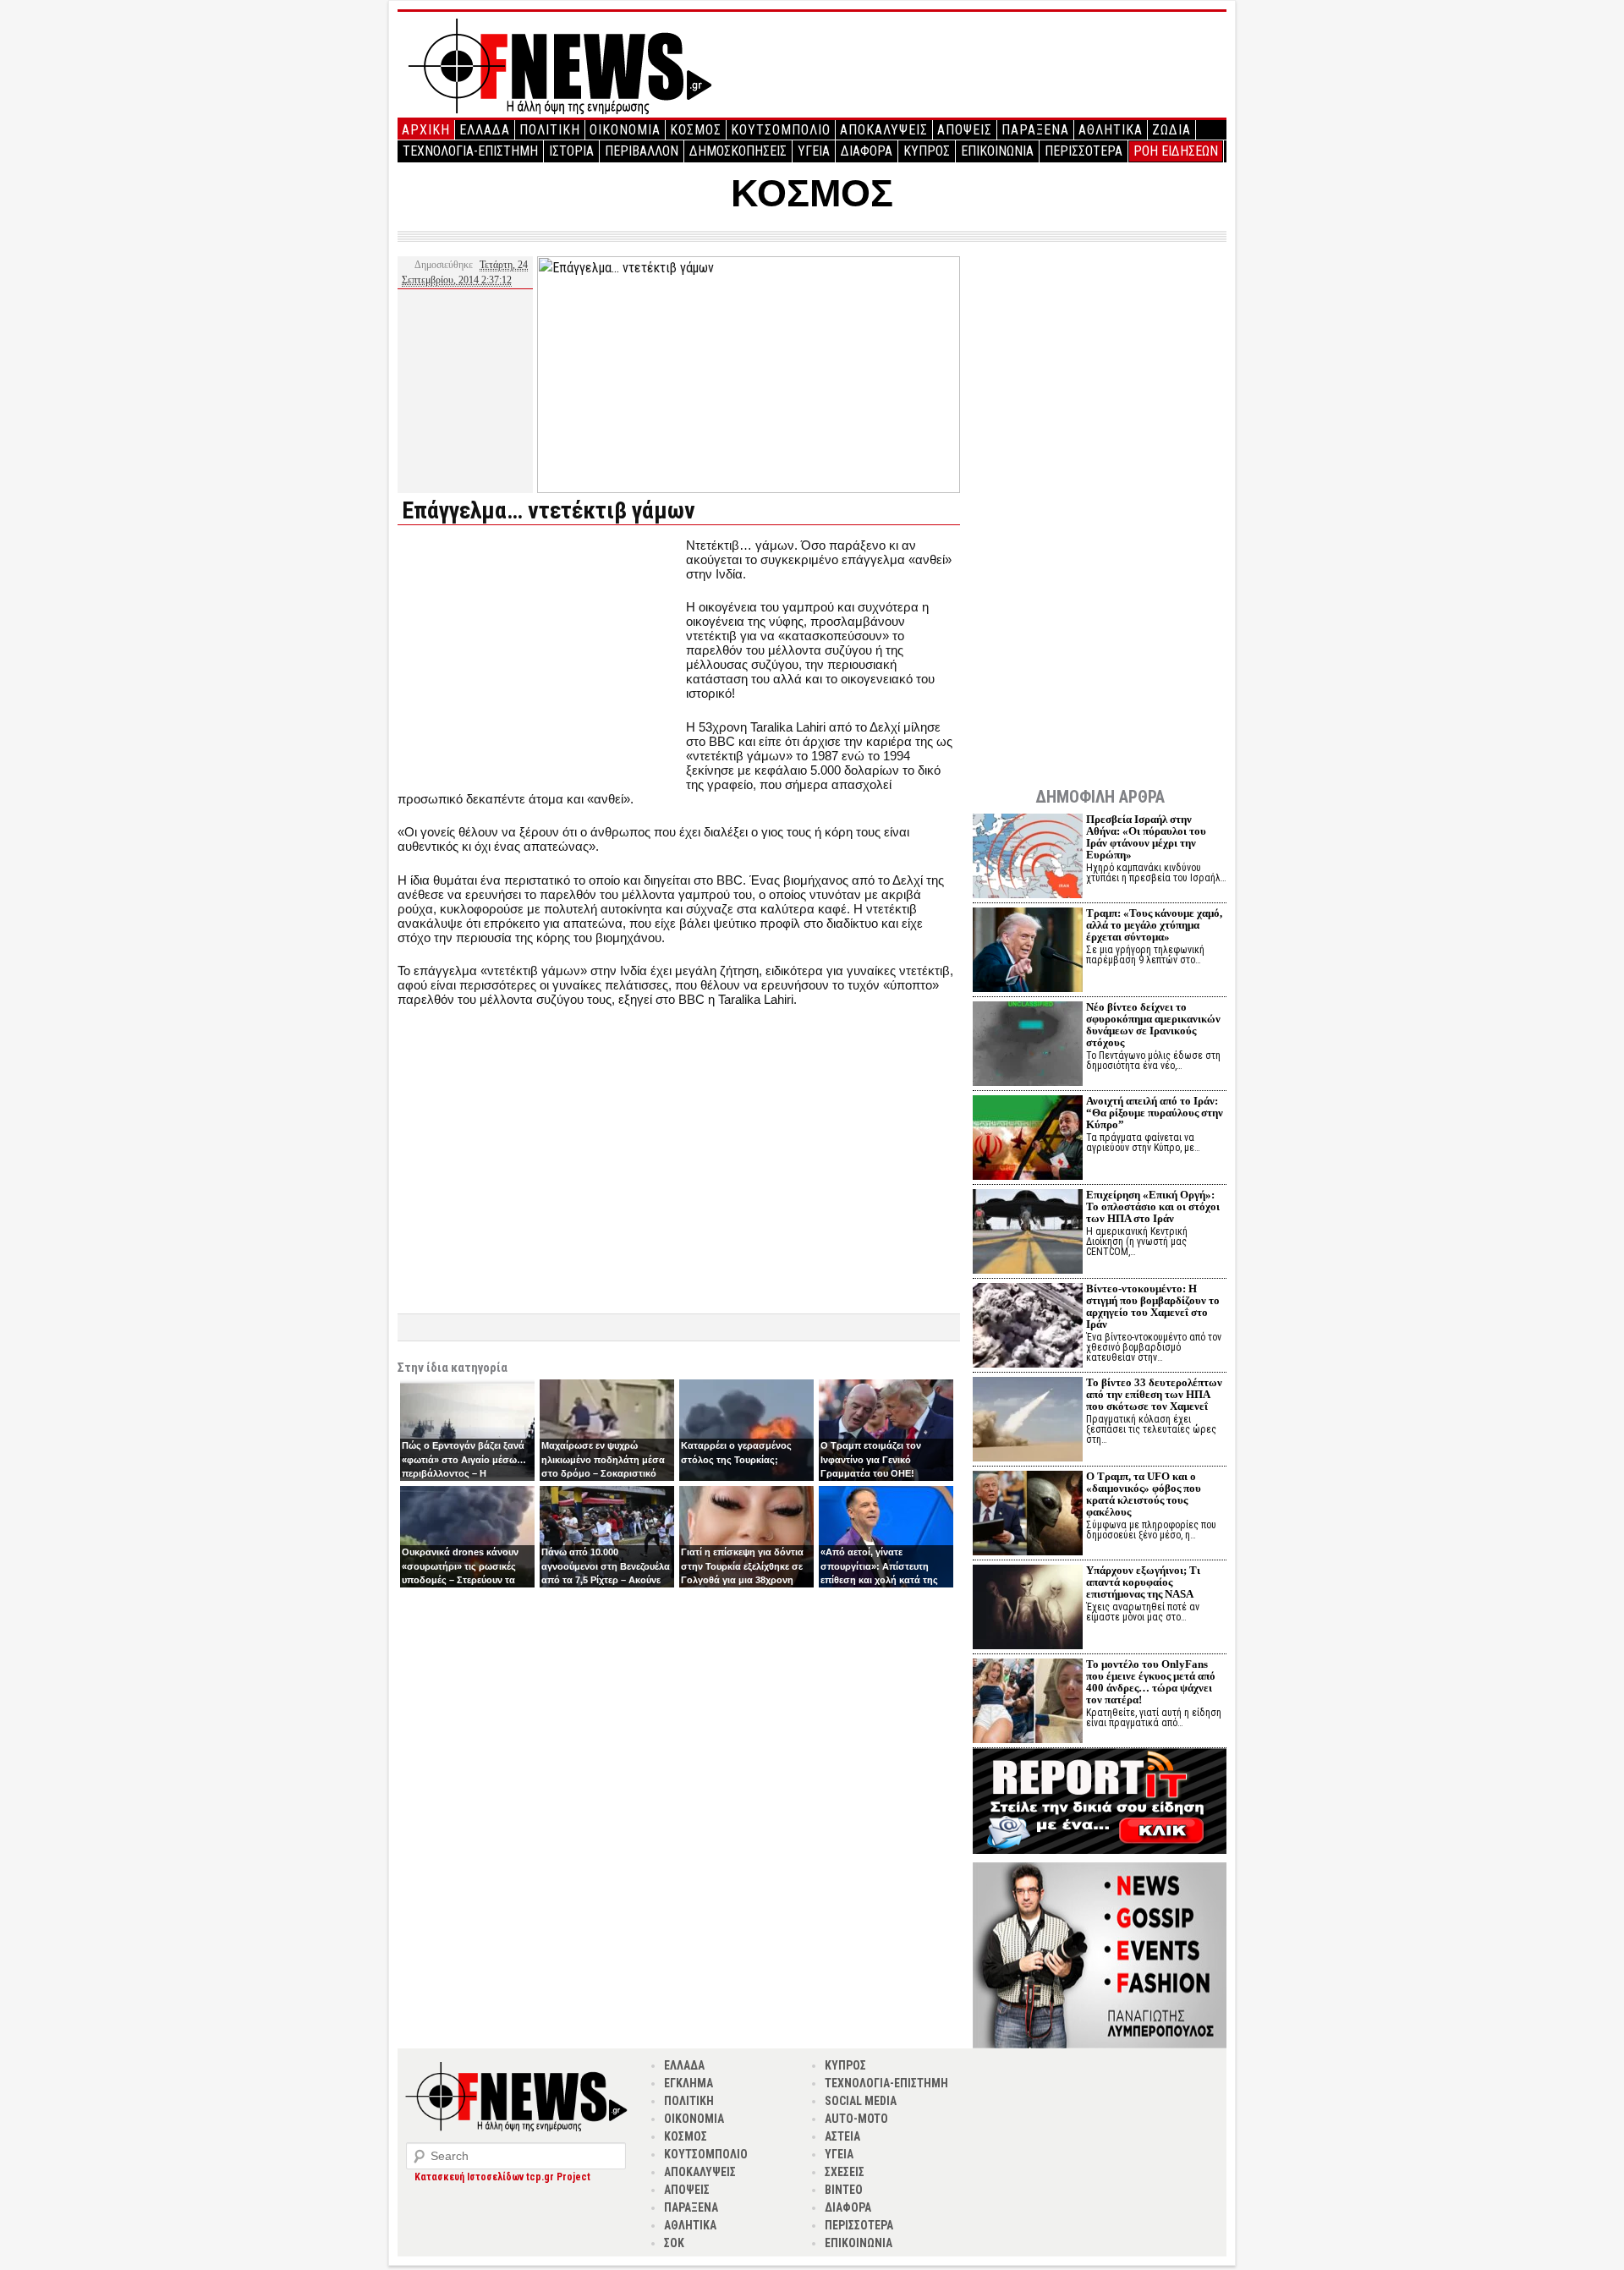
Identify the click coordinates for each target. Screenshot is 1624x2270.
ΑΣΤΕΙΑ (842, 2136)
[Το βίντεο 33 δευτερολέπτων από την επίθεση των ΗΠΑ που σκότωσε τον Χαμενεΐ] (1028, 1421)
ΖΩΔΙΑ (1171, 130)
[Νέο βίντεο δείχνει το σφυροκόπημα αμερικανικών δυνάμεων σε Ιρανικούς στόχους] (1028, 1046)
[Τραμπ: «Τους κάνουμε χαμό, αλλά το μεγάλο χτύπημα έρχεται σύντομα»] (1028, 952)
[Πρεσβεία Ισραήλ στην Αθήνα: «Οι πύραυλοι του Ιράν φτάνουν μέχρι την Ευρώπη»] (1028, 858)
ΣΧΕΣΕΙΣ (845, 2172)
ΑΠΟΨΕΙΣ (965, 130)
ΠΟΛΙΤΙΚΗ (550, 130)
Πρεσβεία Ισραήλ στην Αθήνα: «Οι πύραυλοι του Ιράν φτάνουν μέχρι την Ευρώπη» (1146, 837)
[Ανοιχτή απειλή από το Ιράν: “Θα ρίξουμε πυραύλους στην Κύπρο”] (1028, 1140)
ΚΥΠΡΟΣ (927, 151)
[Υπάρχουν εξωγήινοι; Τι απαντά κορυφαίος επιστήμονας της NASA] (1028, 1609)
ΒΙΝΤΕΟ (844, 2190)
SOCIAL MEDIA (861, 2101)
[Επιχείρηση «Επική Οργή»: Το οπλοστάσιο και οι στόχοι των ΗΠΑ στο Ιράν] (1028, 1234)
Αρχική (426, 130)
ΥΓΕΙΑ (814, 151)
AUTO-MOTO (856, 2119)
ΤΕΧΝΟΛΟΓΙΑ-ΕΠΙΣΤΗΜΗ (470, 151)
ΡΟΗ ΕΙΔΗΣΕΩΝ (1176, 151)
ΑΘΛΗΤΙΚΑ (1111, 130)
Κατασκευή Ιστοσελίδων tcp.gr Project (502, 2177)
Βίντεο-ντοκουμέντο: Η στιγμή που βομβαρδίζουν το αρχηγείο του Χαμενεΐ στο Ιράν (1153, 1306)
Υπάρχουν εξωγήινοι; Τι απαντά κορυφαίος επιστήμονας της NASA (1143, 1582)
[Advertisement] (540, 656)
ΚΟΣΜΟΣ (696, 130)
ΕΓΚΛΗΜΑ (689, 2083)
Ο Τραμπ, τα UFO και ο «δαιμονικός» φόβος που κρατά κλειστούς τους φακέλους (1144, 1494)
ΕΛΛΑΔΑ (485, 130)
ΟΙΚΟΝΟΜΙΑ (625, 130)
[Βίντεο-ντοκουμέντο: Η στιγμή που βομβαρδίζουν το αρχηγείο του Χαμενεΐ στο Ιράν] (1028, 1327)
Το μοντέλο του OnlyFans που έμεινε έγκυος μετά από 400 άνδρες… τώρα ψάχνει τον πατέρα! (1151, 1682)
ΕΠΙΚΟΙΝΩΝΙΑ (997, 151)
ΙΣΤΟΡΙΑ (571, 151)
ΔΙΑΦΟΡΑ (867, 151)
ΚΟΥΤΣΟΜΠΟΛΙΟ (781, 130)
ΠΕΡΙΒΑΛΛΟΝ (642, 151)
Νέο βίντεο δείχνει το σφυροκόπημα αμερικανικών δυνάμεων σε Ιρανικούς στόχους (1153, 1025)
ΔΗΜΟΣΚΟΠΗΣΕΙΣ (738, 151)
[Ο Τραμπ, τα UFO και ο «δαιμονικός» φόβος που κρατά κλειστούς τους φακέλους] (1028, 1515)
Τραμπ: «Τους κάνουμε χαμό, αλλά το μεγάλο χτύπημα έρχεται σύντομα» (1154, 925)
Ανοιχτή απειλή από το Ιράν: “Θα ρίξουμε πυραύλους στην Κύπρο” (1155, 1113)
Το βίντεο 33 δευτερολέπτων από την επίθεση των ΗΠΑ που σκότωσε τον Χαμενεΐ (1154, 1394)
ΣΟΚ (674, 2243)
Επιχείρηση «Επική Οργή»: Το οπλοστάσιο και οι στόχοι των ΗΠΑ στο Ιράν (1153, 1206)
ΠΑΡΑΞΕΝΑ (1035, 130)
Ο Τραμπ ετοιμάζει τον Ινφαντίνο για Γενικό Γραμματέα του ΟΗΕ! (871, 1459)
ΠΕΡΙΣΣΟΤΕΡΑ (1084, 151)
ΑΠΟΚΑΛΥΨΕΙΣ (884, 130)
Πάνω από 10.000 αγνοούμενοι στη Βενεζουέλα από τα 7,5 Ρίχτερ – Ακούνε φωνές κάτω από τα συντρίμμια (606, 1580)
